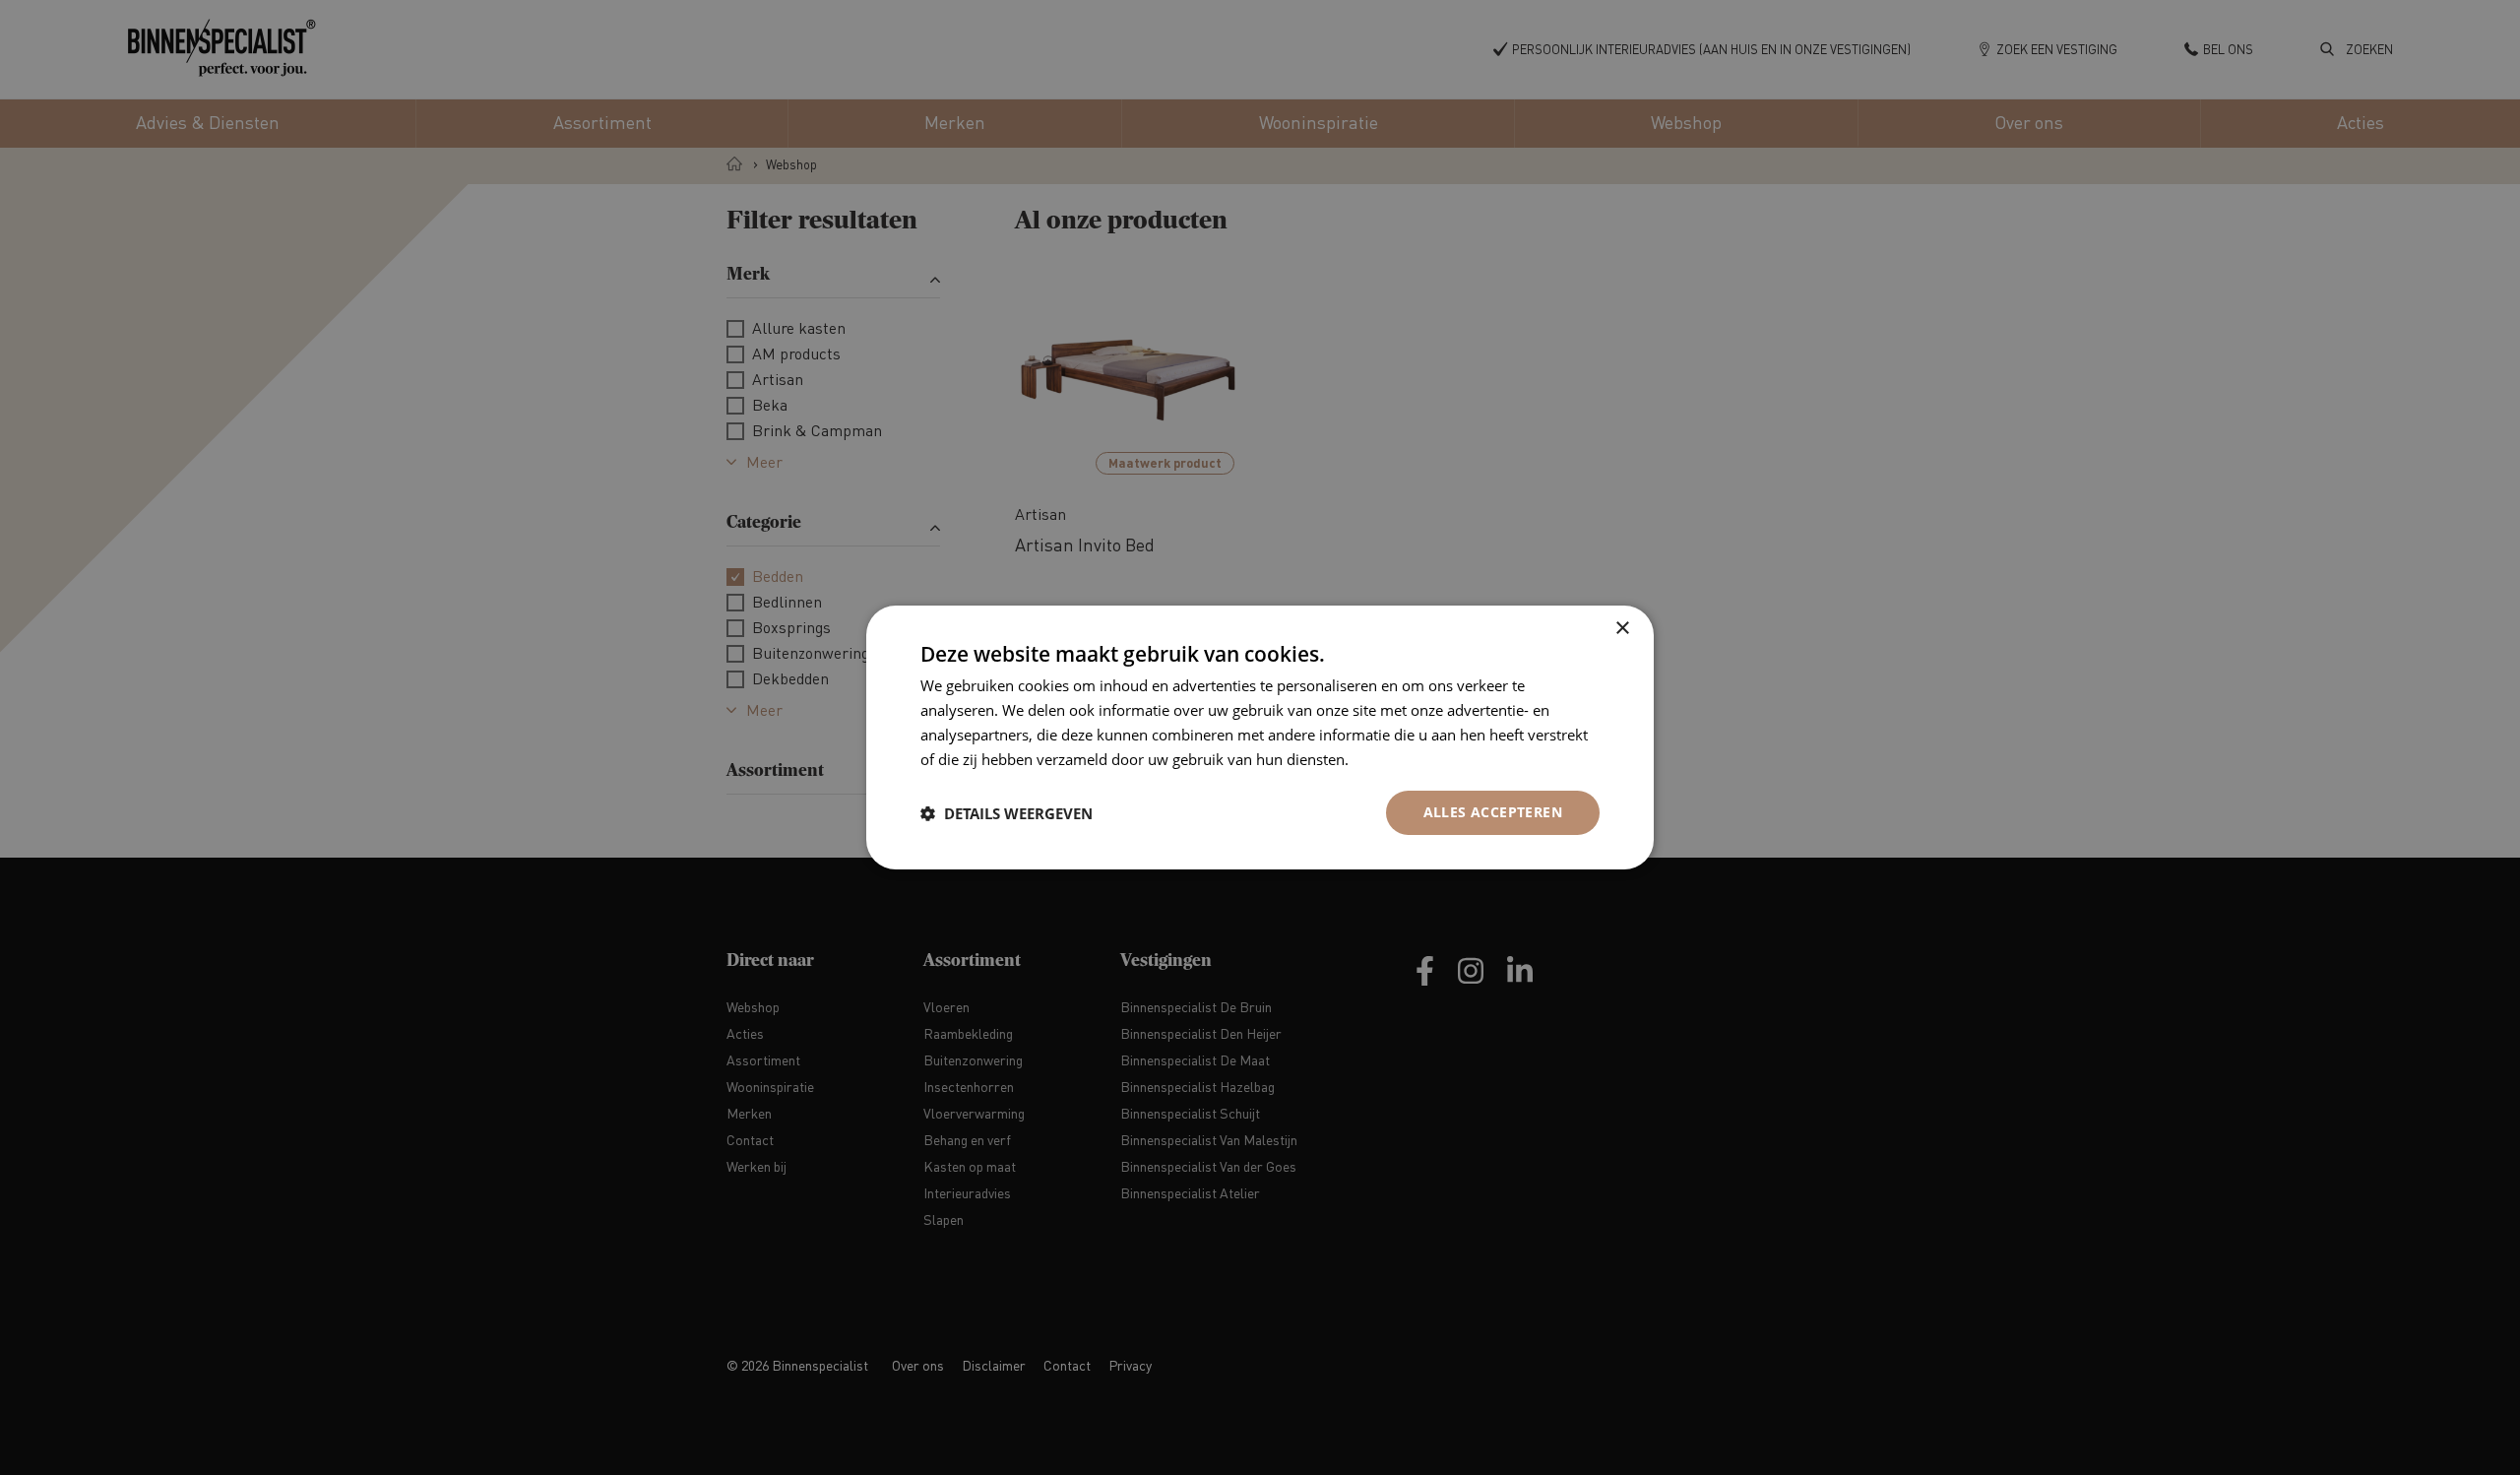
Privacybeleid (1398, 759)
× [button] (1622, 629)
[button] (1007, 813)
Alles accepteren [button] (1493, 812)
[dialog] (1260, 737)
